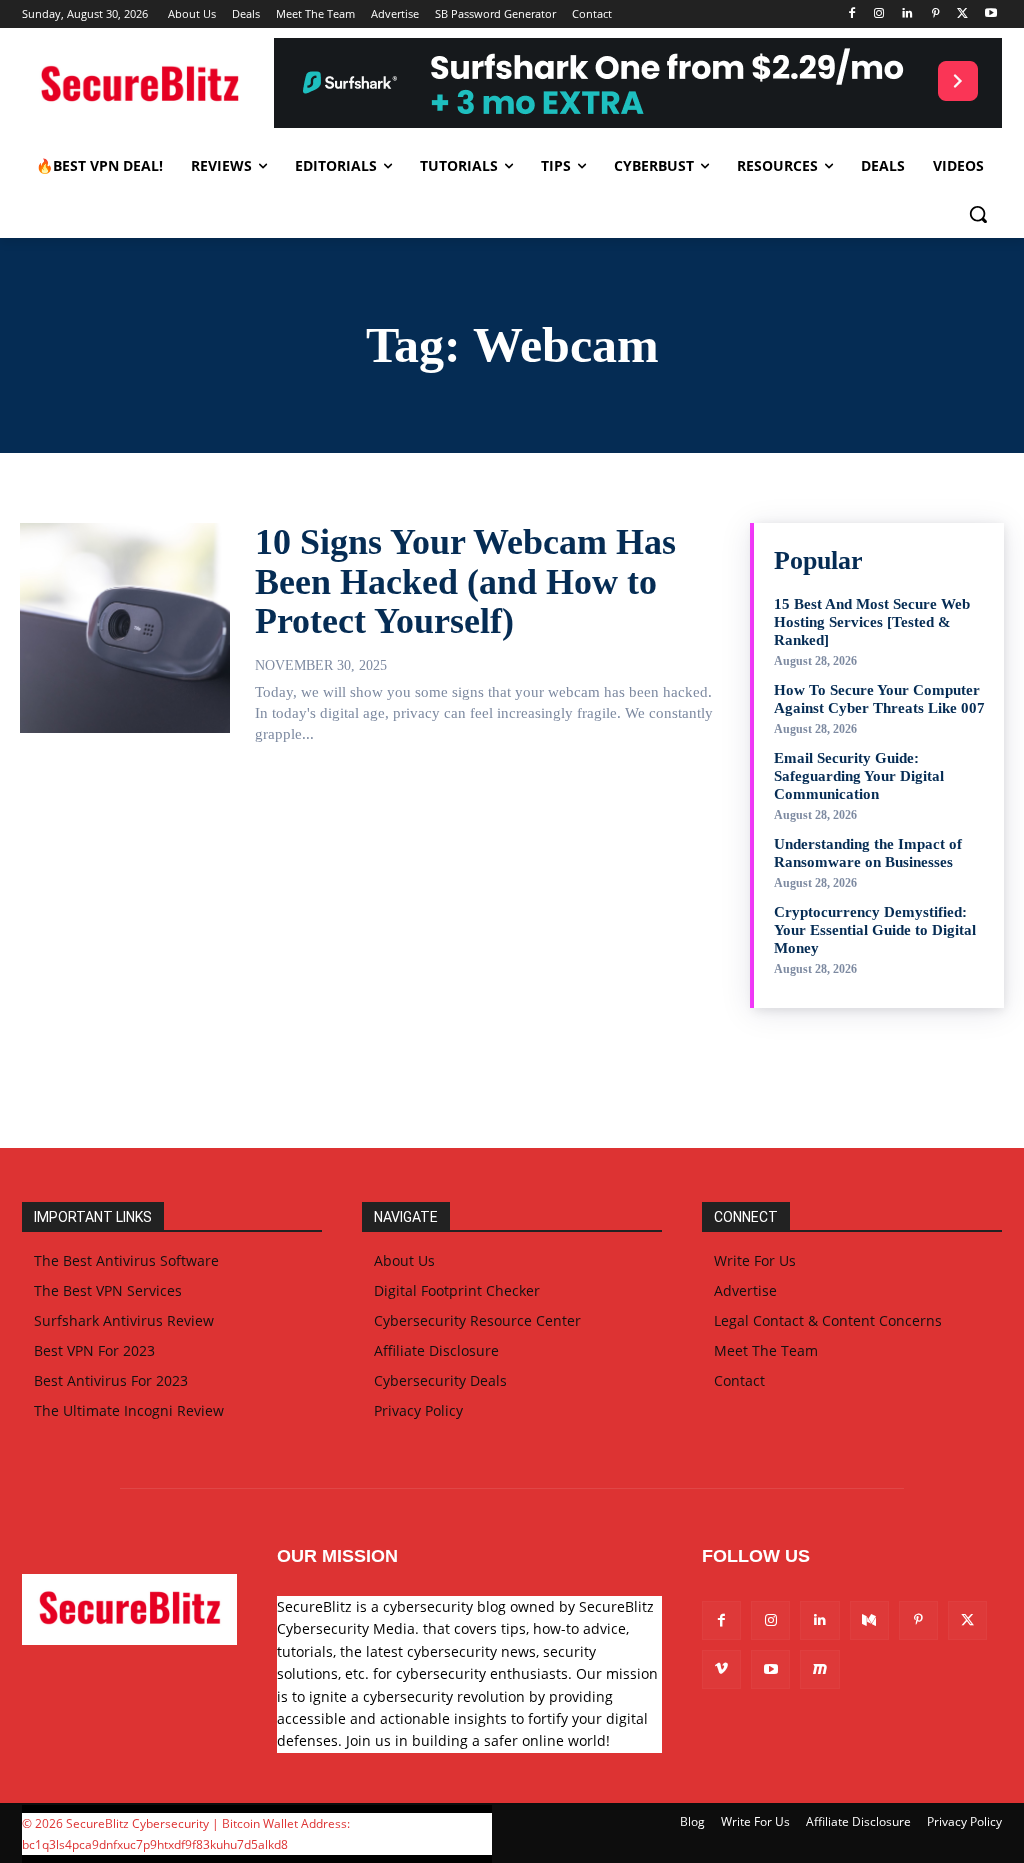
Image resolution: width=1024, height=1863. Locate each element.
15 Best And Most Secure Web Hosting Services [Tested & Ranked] (872, 622)
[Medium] (869, 1620)
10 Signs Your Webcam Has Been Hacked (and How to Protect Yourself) (465, 581)
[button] (978, 214)
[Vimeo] (721, 1669)
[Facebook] (851, 14)
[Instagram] (879, 14)
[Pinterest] (935, 14)
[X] (962, 14)
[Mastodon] (819, 1669)
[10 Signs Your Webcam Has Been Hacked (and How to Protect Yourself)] (125, 628)
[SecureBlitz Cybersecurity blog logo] (139, 86)
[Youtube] (990, 14)
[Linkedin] (907, 14)
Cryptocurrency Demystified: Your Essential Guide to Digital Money (875, 930)
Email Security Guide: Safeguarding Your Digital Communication (859, 776)
